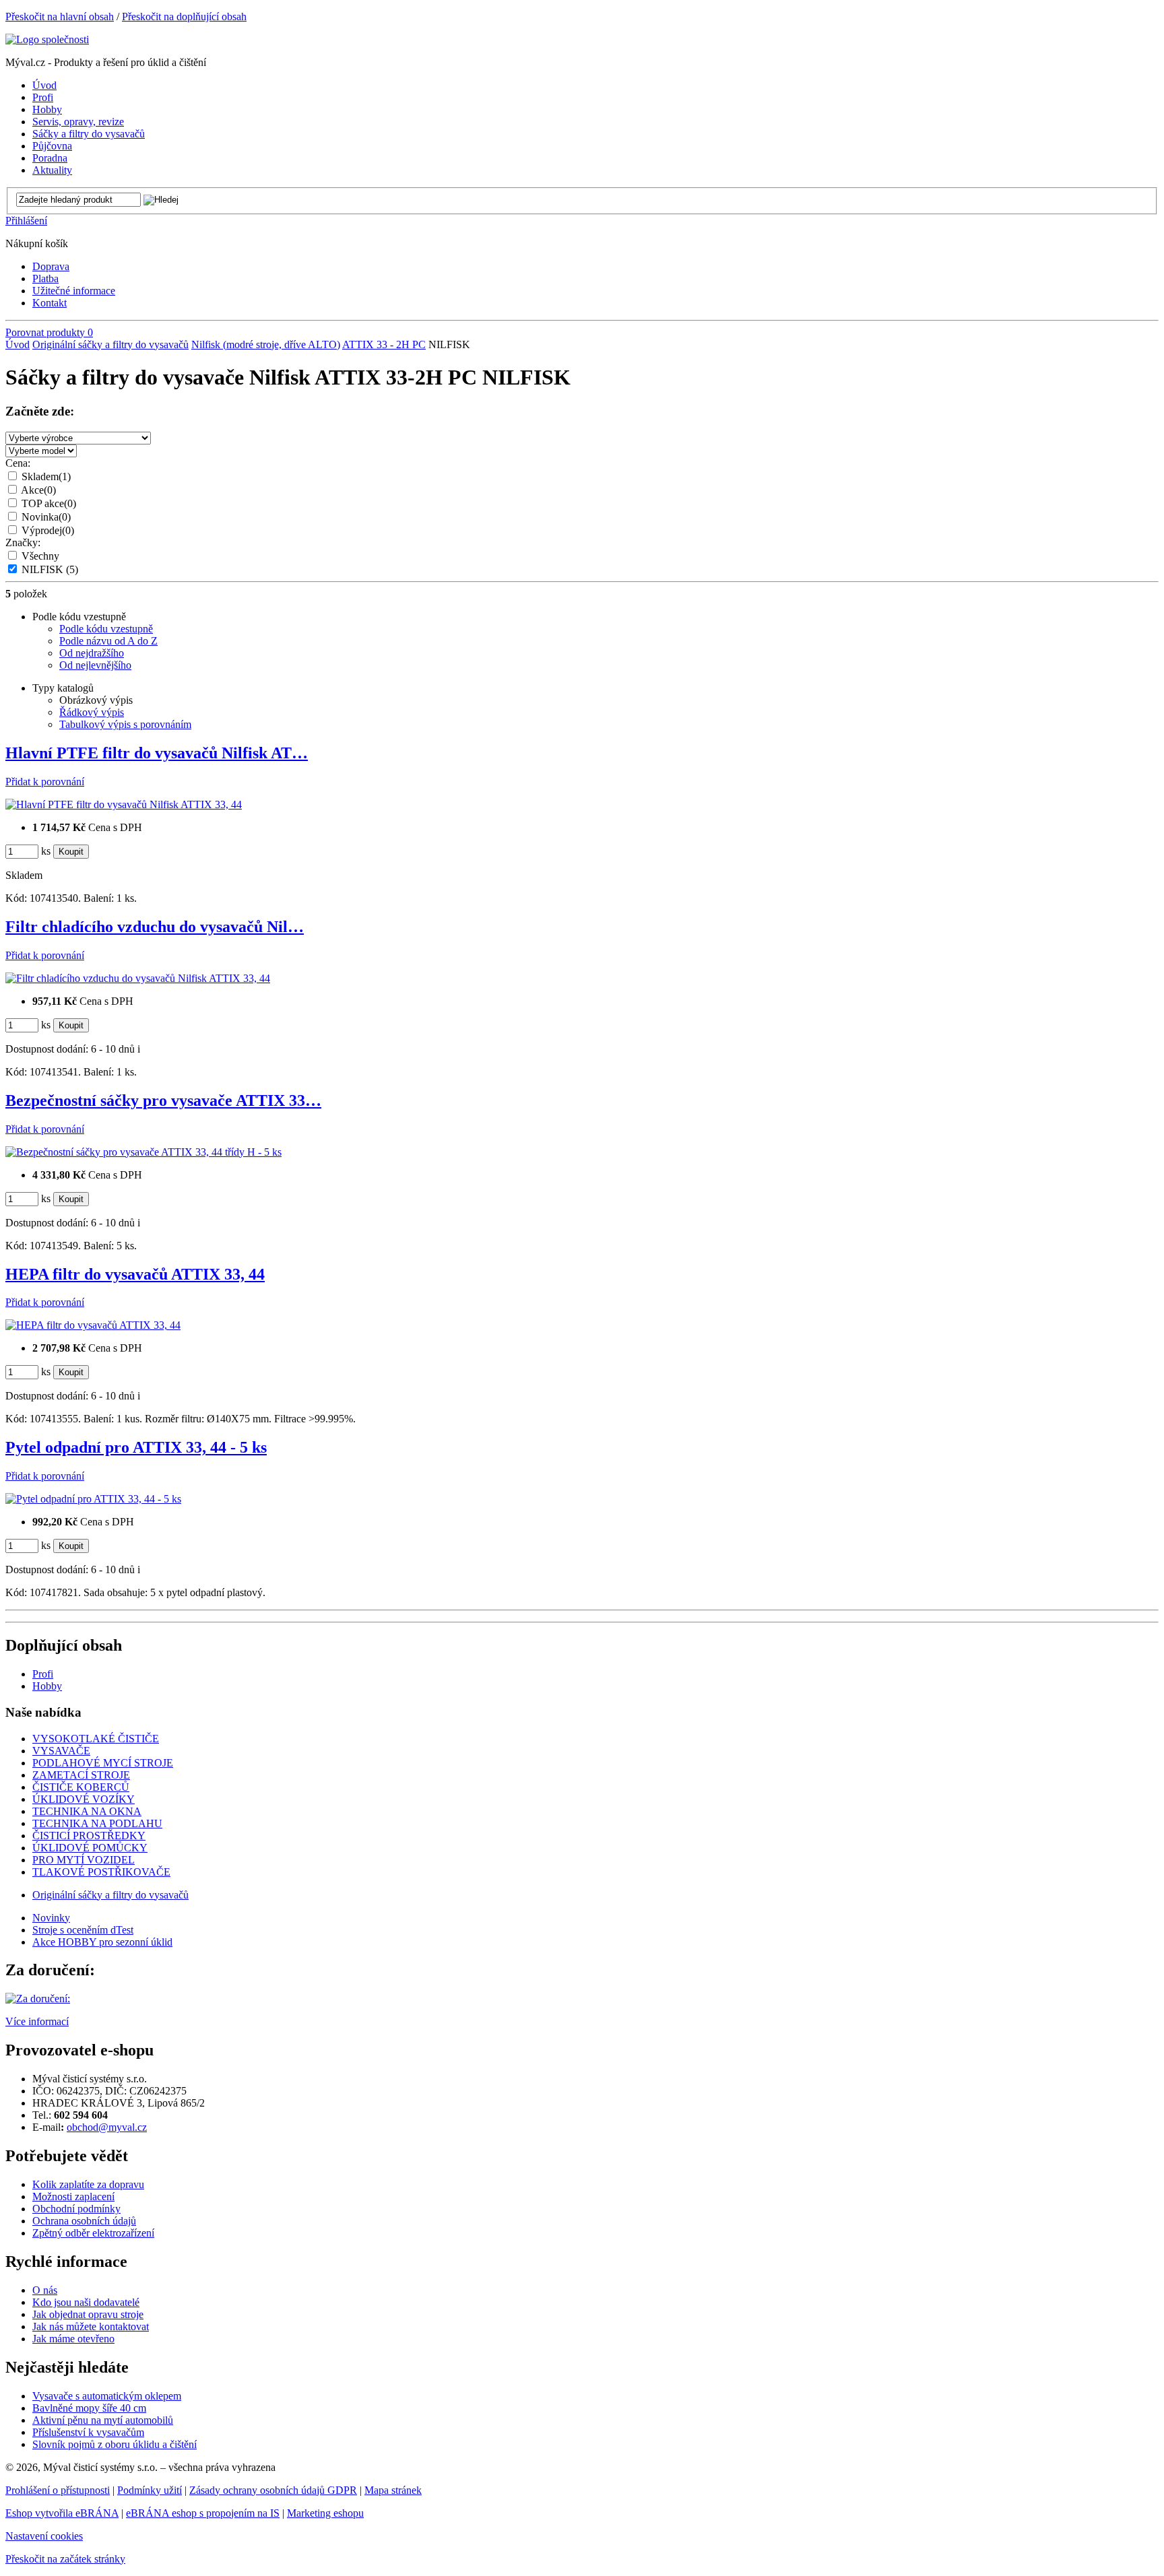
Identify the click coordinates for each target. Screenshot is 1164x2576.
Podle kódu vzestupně (106, 629)
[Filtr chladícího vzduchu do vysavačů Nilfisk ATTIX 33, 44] (138, 978)
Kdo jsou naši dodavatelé (86, 2302)
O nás (45, 2290)
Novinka (46, 517)
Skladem (46, 476)
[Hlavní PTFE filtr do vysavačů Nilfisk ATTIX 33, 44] (124, 804)
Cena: (18, 463)
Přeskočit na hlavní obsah (60, 16)
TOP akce (49, 503)
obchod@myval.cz (107, 2127)
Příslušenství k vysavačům (88, 2432)
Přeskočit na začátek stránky (65, 2559)
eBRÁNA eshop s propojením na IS (203, 2513)
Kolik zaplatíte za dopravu (88, 2184)
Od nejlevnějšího (95, 665)
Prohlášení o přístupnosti (58, 2490)
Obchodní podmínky (76, 2209)
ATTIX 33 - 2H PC (384, 344)
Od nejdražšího (92, 653)
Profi (43, 1674)
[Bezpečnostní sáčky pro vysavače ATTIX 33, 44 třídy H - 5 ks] (143, 1152)
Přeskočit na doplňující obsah (184, 16)
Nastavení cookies (44, 2536)
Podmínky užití (150, 2490)
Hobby (47, 1686)
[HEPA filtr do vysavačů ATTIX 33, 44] (93, 1325)
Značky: (23, 542)
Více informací (37, 2021)
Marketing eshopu (325, 2513)
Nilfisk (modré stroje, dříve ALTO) (266, 344)
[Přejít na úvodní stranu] (47, 39)
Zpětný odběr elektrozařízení (93, 2233)
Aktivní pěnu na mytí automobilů (103, 2420)
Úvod (18, 344)
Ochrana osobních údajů (84, 2221)
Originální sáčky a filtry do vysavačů (110, 344)
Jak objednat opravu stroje (88, 2314)
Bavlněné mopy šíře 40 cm (89, 2408)
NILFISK (50, 569)
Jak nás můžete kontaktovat (91, 2326)
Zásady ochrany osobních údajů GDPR (273, 2490)
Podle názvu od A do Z (108, 641)
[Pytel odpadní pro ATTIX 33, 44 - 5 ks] (93, 1499)
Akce (38, 490)
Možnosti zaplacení (73, 2197)
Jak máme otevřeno (73, 2339)
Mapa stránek (393, 2490)
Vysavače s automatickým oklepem (107, 2396)
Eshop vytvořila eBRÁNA (62, 2513)
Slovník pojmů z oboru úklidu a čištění (115, 2444)
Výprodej (48, 530)
